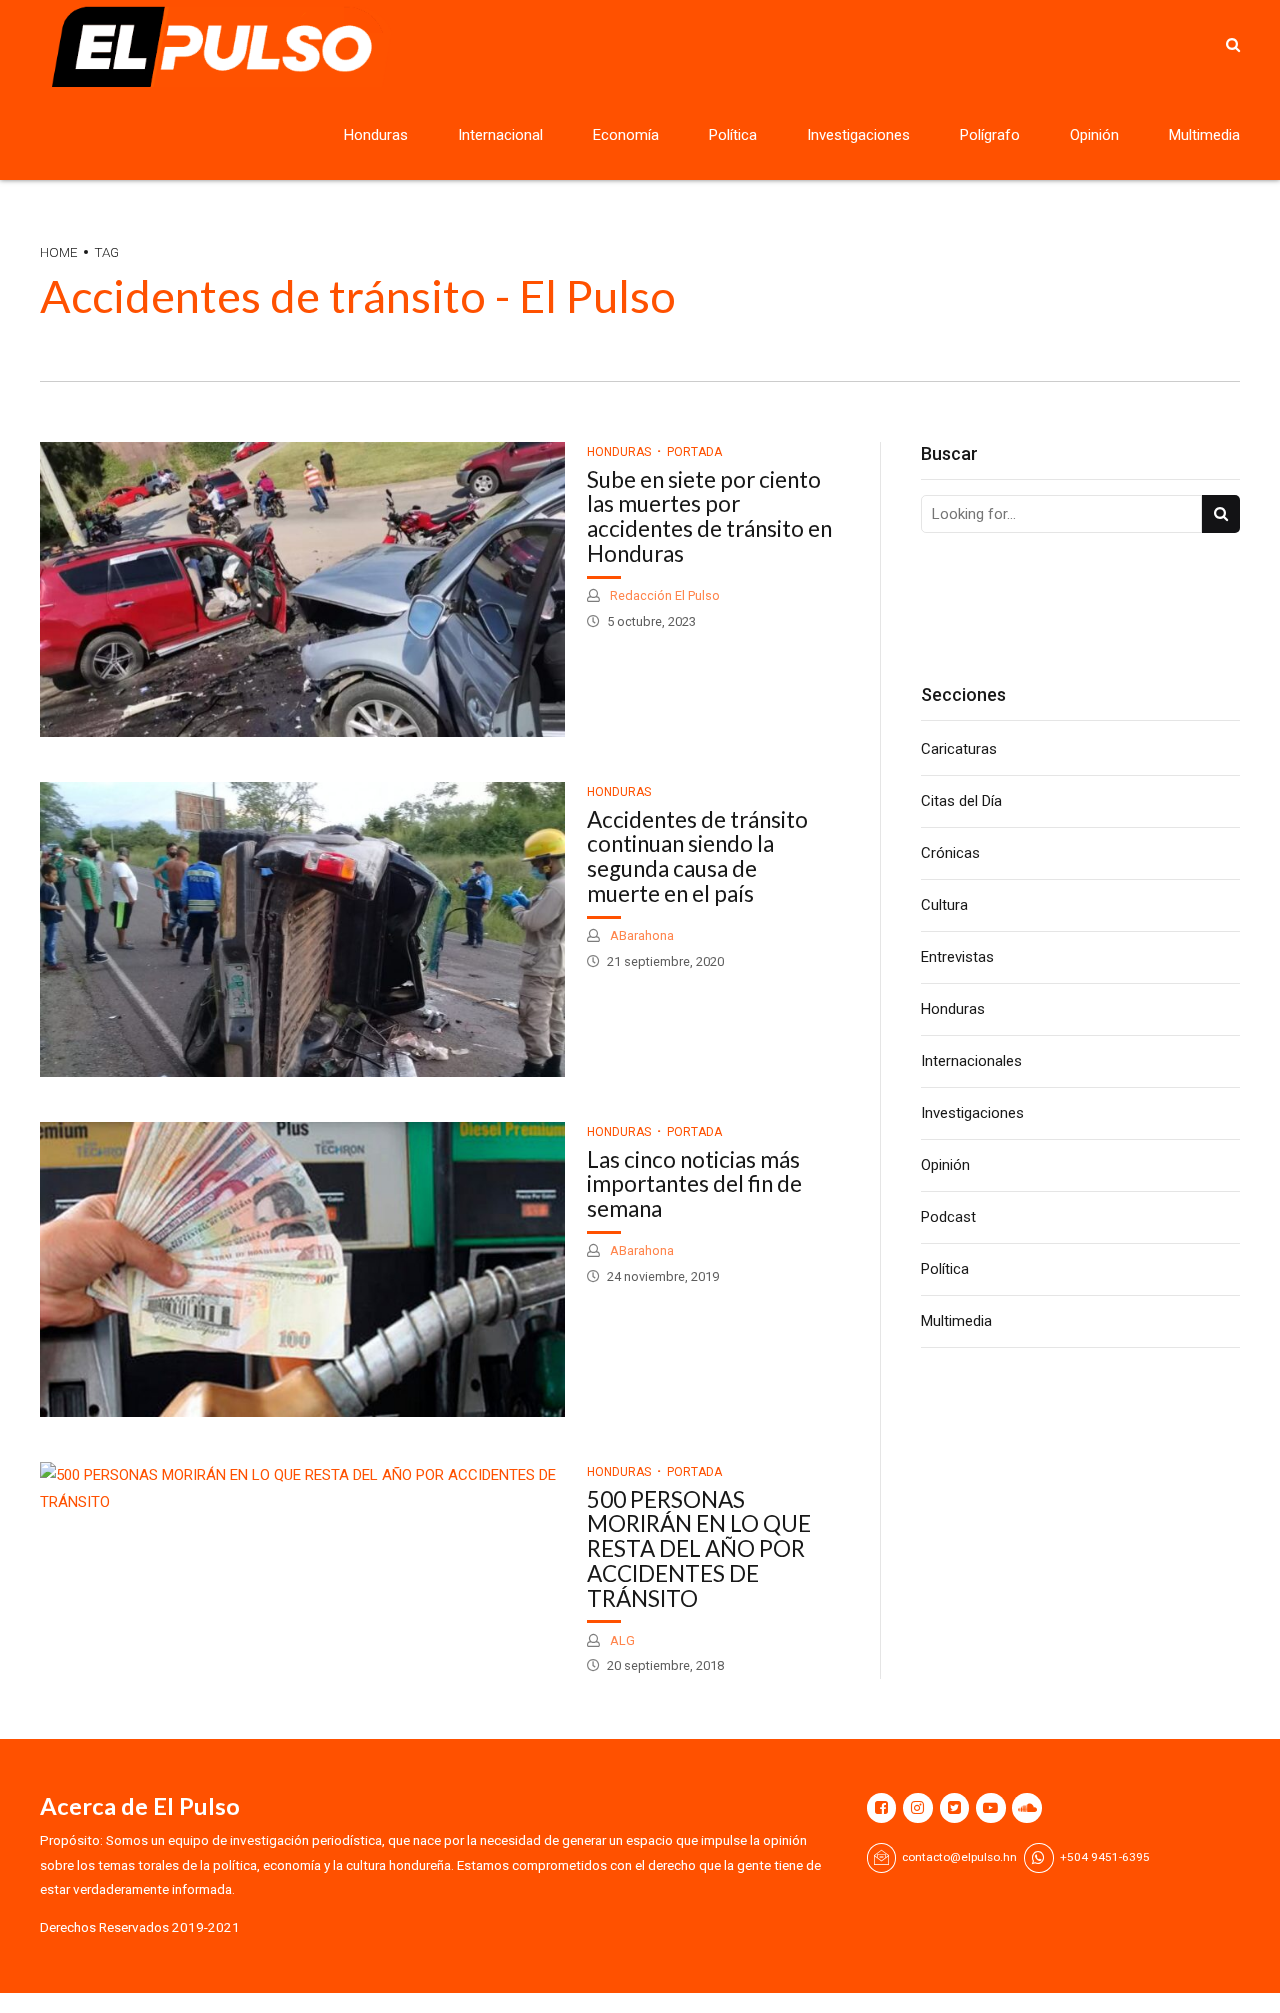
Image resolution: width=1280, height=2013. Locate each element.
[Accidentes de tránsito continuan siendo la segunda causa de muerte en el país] (302, 929)
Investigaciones (858, 135)
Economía (626, 135)
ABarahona (640, 935)
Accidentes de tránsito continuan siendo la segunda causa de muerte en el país (697, 856)
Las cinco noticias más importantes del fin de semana (694, 1184)
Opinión (1094, 135)
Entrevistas (957, 957)
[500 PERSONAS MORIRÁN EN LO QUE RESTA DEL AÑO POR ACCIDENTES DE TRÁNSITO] (302, 1489)
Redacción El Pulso (663, 595)
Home (59, 252)
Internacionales (971, 1061)
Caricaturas (959, 749)
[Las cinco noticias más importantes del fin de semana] (302, 1269)
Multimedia (1204, 135)
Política (733, 135)
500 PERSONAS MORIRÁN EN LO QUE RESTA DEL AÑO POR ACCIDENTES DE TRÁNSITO (699, 1549)
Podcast (948, 1217)
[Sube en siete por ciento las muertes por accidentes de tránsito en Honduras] (302, 589)
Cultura (944, 905)
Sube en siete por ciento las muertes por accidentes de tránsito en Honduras (709, 516)
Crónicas (950, 853)
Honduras (376, 135)
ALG (621, 1640)
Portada (694, 452)
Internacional (500, 135)
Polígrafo (990, 135)
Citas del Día (961, 801)
